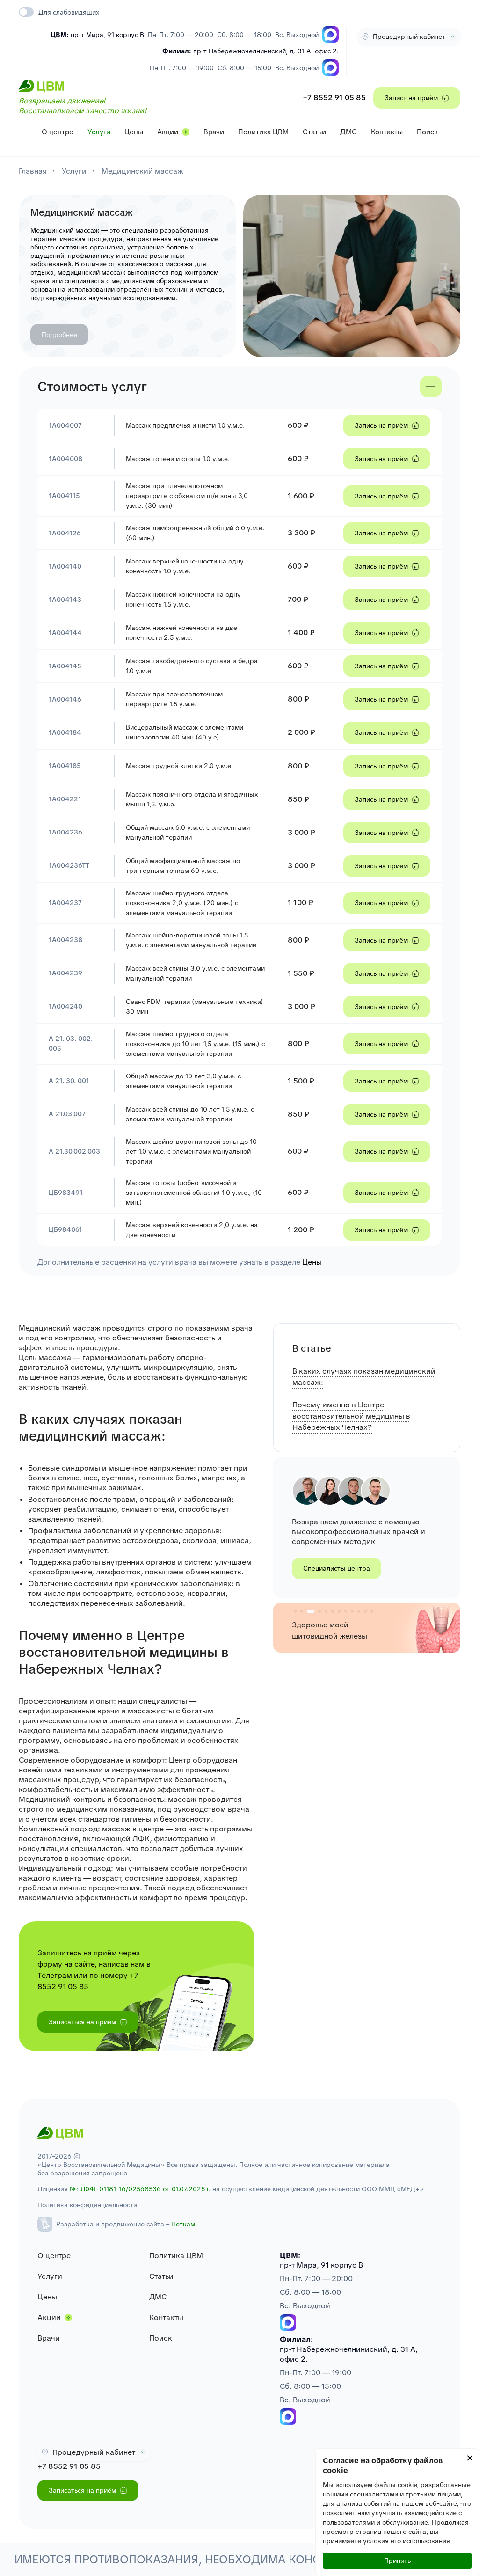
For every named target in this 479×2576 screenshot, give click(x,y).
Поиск (427, 132)
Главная (33, 171)
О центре (58, 132)
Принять (397, 2561)
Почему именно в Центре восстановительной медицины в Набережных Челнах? (351, 1416)
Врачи (214, 132)
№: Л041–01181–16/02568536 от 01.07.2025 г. (140, 2189)
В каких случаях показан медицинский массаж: (364, 1377)
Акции (168, 132)
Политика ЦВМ (263, 132)
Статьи (314, 132)
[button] (295, 1611)
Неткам (183, 2224)
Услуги (99, 132)
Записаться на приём (82, 2022)
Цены (134, 132)
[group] (367, 1627)
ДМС (348, 132)
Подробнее (59, 335)
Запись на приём (411, 98)
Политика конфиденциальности (87, 2205)
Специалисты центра (337, 1568)
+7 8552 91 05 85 (334, 98)
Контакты (387, 132)
